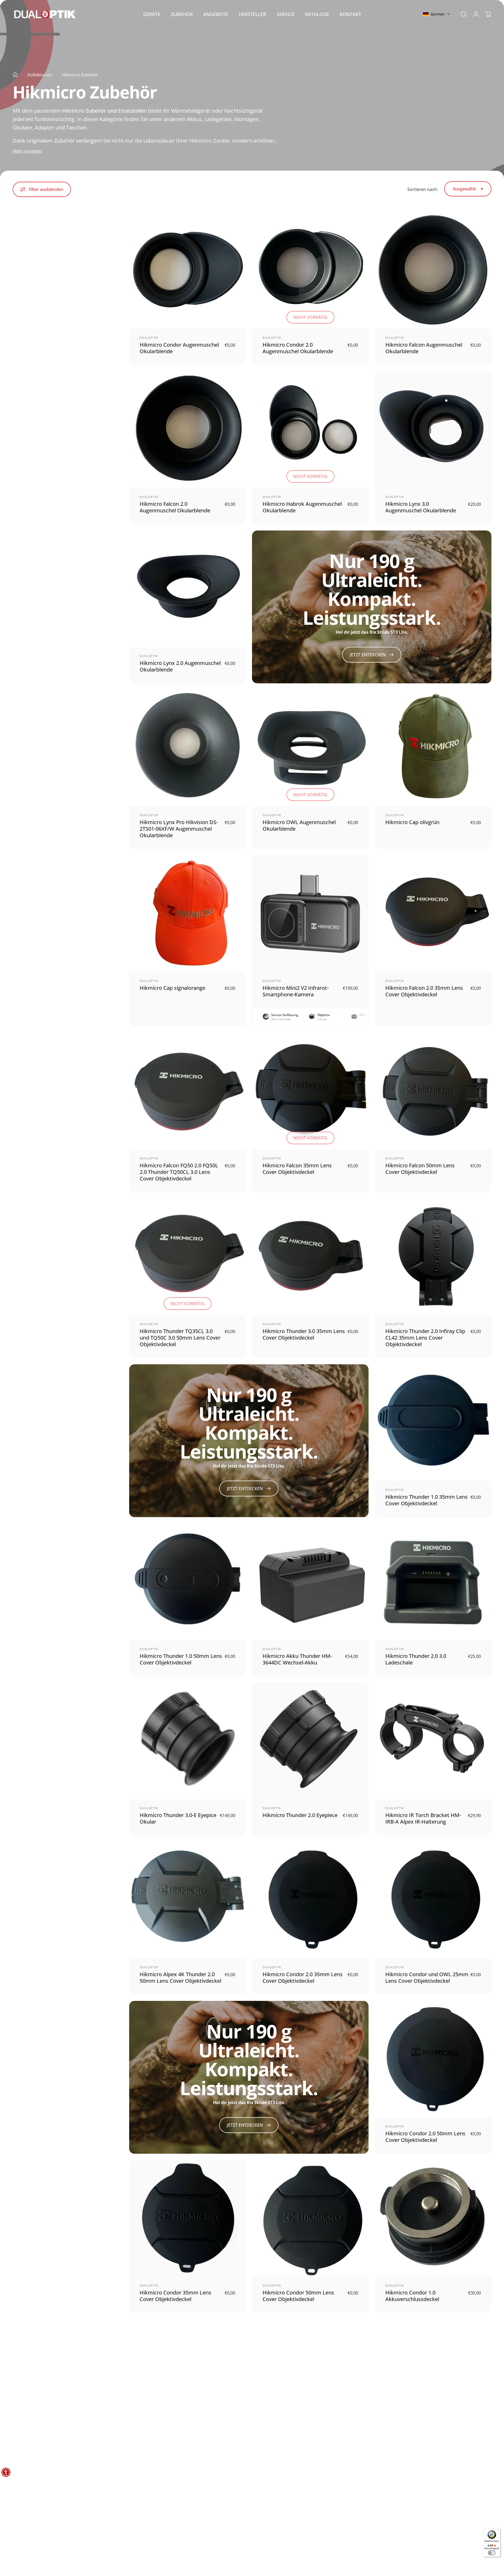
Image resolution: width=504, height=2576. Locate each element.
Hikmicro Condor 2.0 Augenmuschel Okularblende (298, 348)
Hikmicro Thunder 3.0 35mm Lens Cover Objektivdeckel (304, 1334)
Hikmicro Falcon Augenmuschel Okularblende (424, 348)
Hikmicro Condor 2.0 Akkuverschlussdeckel (167, 2455)
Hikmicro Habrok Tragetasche (422, 2452)
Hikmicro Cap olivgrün (412, 822)
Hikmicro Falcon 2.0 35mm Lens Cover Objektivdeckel (424, 991)
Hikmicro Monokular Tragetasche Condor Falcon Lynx (302, 2455)
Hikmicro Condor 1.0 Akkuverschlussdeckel (412, 2296)
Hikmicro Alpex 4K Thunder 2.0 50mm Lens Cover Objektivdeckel (180, 1977)
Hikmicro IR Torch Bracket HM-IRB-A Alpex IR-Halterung (423, 1818)
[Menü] (498, 2530)
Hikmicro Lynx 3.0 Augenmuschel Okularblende (421, 507)
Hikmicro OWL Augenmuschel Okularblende (299, 825)
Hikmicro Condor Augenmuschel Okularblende (179, 348)
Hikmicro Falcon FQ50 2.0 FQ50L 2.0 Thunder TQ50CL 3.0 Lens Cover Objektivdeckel (179, 1172)
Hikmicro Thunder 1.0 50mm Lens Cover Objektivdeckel (181, 1659)
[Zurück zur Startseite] (15, 75)
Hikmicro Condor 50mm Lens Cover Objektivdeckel (298, 2296)
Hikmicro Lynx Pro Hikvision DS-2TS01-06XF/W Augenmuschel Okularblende (179, 829)
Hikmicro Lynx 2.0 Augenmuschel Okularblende (180, 666)
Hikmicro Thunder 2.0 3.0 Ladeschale (416, 1659)
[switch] (492, 2553)
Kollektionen (40, 75)
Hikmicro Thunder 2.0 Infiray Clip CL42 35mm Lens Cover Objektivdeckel (425, 1338)
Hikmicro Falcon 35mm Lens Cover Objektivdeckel (297, 1169)
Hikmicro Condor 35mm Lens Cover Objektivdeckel (175, 2296)
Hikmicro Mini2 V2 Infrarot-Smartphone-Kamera (296, 991)
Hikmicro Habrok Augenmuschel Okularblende (302, 507)
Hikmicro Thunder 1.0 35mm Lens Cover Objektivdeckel (427, 1500)
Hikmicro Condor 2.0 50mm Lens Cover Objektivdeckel (425, 2137)
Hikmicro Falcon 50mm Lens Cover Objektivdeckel (420, 1169)
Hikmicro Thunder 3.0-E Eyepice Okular (178, 1818)
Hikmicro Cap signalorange (172, 988)
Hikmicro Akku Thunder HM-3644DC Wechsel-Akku (297, 1659)
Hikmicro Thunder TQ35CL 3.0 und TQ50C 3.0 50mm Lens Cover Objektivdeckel (180, 1338)
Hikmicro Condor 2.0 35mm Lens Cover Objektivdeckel (303, 1977)
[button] (436, 14)
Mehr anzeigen (27, 151)
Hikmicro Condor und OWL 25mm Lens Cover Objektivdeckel (427, 1977)
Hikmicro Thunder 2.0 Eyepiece (300, 1815)
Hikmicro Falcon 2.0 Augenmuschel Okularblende (175, 507)
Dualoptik (149, 338)
